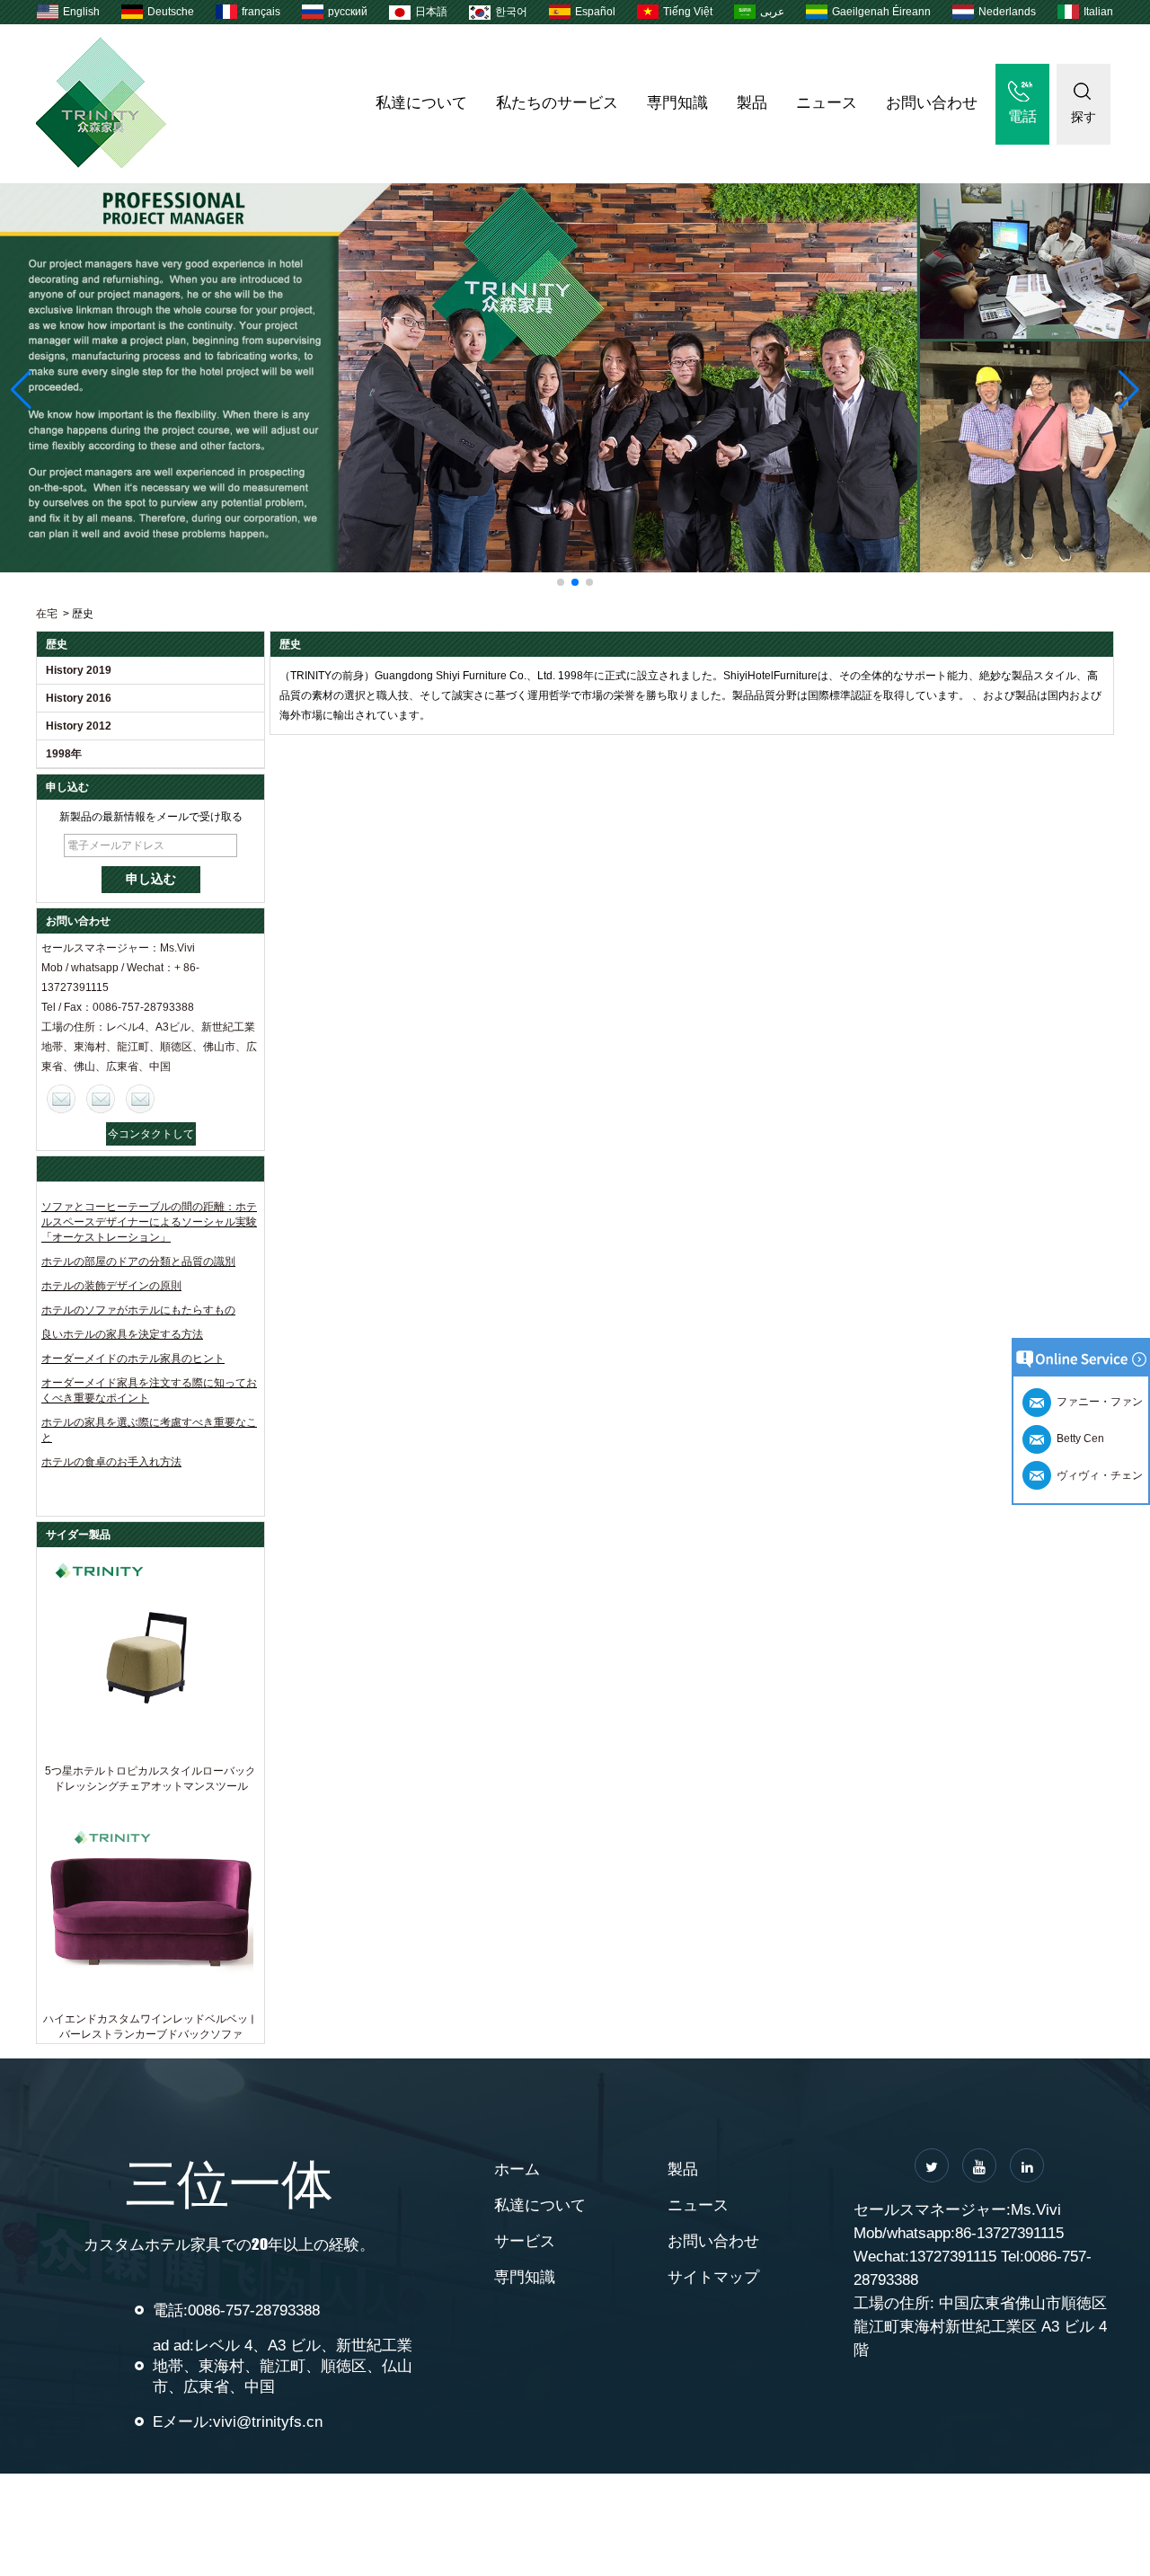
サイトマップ (713, 2277)
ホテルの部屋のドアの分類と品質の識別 (138, 1261)
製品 (752, 103)
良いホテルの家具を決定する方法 (122, 1334)
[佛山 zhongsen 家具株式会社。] (101, 164)
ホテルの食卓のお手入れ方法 (111, 1462)
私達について (421, 103)
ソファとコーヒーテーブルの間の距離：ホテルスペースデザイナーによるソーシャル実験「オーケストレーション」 (149, 1222)
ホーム (517, 2169)
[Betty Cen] (101, 1099)
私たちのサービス (557, 103)
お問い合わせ (932, 103)
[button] (561, 582)
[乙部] (979, 2165)
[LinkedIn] (1027, 2165)
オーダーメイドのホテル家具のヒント (133, 1359)
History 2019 (79, 670)
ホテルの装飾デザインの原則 (111, 1286)
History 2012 (79, 726)
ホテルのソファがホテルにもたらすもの (138, 1310)
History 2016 (79, 698)
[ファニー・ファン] (140, 1099)
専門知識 (677, 103)
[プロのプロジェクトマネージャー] (575, 378)
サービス (525, 2241)
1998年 (64, 754)
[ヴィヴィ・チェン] (61, 1099)
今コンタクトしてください (151, 1137)
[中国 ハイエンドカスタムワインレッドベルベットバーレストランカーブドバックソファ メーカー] (150, 1903)
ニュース (827, 103)
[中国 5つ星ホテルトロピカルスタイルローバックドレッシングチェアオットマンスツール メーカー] (150, 1655)
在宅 (47, 614)
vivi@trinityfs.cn (268, 2422)
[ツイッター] (932, 2165)
